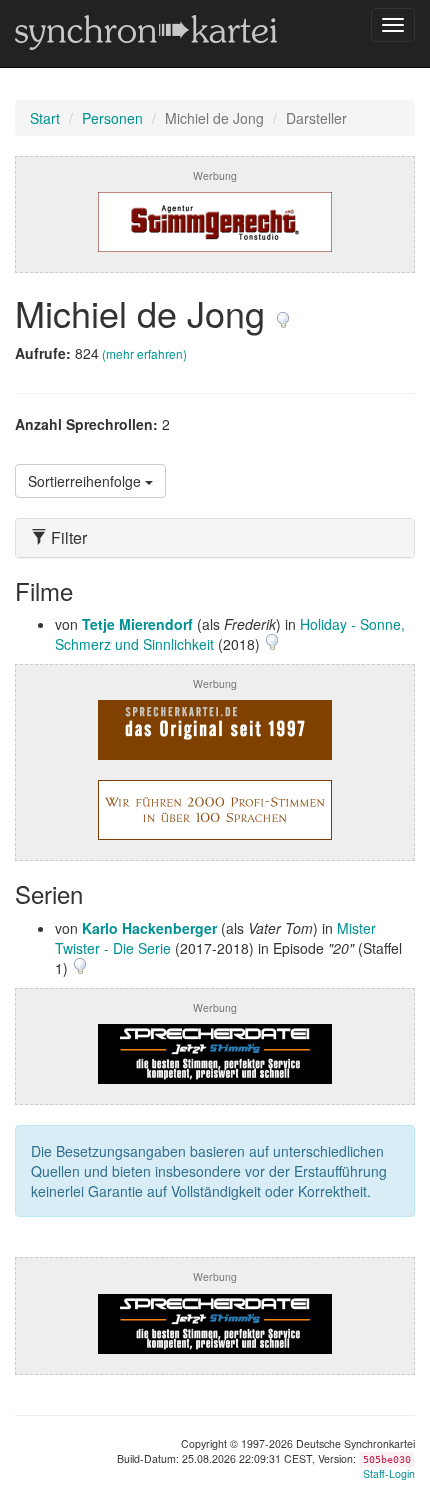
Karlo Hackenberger (149, 928)
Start (45, 118)
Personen (112, 118)
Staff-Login (389, 1473)
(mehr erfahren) (144, 353)
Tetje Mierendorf (137, 624)
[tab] (215, 538)
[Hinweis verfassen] (283, 312)
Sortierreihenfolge (86, 481)
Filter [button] (67, 538)
